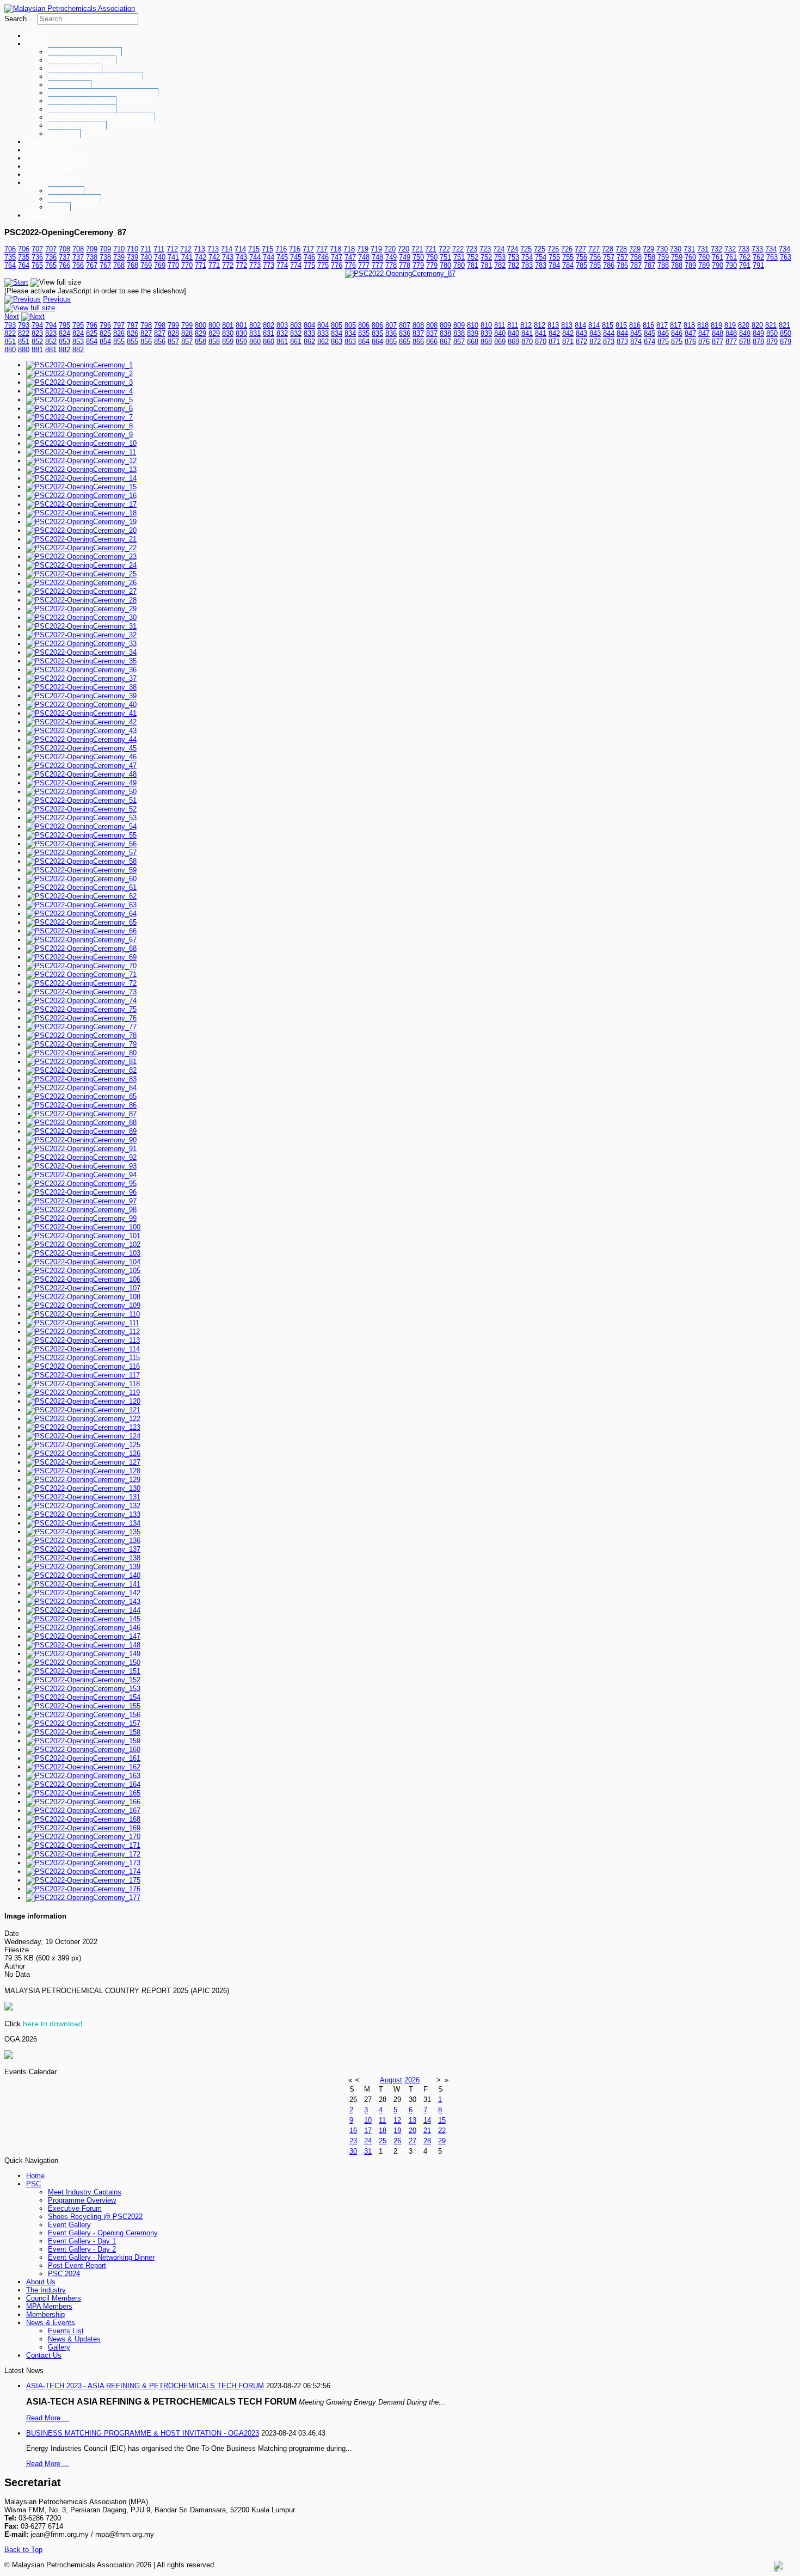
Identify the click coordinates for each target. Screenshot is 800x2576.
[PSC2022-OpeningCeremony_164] (83, 1784)
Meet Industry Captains (85, 52)
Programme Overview (82, 60)
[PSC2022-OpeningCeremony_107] (83, 1288)
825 (92, 333)
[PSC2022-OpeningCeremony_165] (83, 1793)
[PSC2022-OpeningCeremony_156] (83, 1715)
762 (745, 257)
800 (201, 325)
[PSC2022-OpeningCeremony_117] (83, 1375)
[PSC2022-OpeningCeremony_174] (83, 1871)
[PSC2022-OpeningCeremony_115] (83, 1358)
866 (418, 342)
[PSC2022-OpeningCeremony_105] (83, 1271)
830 (228, 333)
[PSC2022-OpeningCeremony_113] (83, 1340)
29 (442, 2141)
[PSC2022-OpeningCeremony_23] (81, 557)
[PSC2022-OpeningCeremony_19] (81, 522)
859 (228, 342)
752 (473, 257)
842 (554, 333)
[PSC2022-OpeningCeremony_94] (81, 1175)
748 (364, 257)
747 (337, 257)
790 (718, 265)
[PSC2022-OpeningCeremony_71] (81, 975)
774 (282, 265)
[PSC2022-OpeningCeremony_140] (83, 1575)
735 (10, 257)
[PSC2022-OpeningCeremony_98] (81, 1210)
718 (336, 249)
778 (391, 265)
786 (609, 265)
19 (397, 2131)
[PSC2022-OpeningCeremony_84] (81, 1088)
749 (391, 257)
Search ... (20, 19)
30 (353, 2151)
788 (663, 265)
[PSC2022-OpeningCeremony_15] (81, 487)
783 (527, 265)
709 (92, 249)
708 (64, 249)
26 (397, 2141)
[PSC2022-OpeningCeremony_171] (83, 1845)
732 (716, 249)
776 (337, 265)
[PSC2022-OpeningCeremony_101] (83, 1236)
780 (445, 265)
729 (635, 249)
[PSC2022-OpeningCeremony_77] (81, 1027)
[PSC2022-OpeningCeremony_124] (83, 1436)
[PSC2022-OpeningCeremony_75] (81, 1009)
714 (227, 249)
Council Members (54, 158)
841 (527, 333)
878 (745, 342)
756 (581, 257)
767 (92, 265)
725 (526, 249)
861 (282, 342)
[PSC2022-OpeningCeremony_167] (83, 1810)
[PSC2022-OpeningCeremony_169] (83, 1828)
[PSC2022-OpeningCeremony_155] (83, 1706)
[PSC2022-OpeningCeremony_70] (81, 966)
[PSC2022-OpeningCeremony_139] (83, 1567)
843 (581, 333)
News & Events (51, 183)
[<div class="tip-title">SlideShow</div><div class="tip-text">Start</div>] (16, 282)
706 (10, 249)
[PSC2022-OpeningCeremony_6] (79, 408)
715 (254, 249)
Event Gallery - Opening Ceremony (103, 93)
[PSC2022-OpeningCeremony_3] (79, 382)
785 (581, 265)
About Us (41, 142)
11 (382, 2120)
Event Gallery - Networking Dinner (101, 117)
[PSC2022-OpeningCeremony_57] (81, 853)
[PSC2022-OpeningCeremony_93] (81, 1166)
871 (554, 342)
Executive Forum (75, 68)
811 (500, 325)
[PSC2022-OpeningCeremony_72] (81, 983)
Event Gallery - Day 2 (82, 109)
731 (689, 249)
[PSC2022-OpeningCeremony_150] (83, 1662)
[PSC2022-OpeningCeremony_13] (81, 469)
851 (10, 342)
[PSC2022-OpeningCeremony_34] (81, 652)
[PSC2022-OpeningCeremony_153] (83, 1689)
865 (391, 342)
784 (554, 265)
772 (228, 265)
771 (201, 265)
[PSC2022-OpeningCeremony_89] (81, 1131)
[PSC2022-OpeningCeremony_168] (83, 1819)
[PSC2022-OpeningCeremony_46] (81, 757)
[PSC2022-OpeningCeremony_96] (81, 1192)
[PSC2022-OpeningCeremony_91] (81, 1149)
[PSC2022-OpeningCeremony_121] (83, 1410)
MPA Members (49, 166)
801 (228, 325)
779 (418, 265)
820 (744, 325)
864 (364, 342)
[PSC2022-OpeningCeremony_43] (81, 731)
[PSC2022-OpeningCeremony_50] (81, 792)
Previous (57, 299)
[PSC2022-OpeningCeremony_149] (83, 1654)
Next (12, 316)
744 (255, 257)
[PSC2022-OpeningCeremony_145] (83, 1619)
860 (255, 342)
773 (255, 265)
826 (119, 333)
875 (663, 342)
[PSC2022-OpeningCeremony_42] (81, 722)
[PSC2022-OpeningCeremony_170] (83, 1837)
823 (37, 333)
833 (309, 333)
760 (690, 257)
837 (418, 333)
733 (744, 249)
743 (228, 257)
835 (364, 333)
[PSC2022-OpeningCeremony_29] (81, 609)
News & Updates (74, 199)
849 (745, 333)
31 (368, 2151)
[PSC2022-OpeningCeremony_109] (83, 1305)
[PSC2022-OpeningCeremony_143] (83, 1601)
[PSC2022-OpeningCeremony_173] (83, 1863)
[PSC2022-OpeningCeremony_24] (81, 565)
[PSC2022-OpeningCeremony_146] (83, 1628)
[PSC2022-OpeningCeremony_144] (83, 1610)
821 (771, 325)
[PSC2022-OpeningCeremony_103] (83, 1253)
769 (146, 265)
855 (119, 342)
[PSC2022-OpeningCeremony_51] (81, 800)
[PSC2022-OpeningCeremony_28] (81, 600)
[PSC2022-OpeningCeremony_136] (83, 1541)
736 (37, 257)
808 (418, 325)
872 (581, 342)
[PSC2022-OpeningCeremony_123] (83, 1427)
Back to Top (23, 2550)
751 (445, 257)
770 (173, 265)
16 (353, 2131)
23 (353, 2141)
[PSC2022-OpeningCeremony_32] (81, 635)
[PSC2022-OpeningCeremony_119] (83, 1392)
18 (383, 2131)
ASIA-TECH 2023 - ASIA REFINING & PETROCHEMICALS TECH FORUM (145, 2386)
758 (636, 257)
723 (472, 249)
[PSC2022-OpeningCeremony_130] (83, 1488)
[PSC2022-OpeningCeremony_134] (83, 1523)
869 (500, 342)
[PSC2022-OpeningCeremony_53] (81, 818)
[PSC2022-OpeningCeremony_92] (81, 1157)
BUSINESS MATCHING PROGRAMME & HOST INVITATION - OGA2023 (143, 2433)
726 (553, 249)
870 (527, 342)
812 (526, 325)
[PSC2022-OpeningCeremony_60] (81, 879)
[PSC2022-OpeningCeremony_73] (81, 992)
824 (64, 333)
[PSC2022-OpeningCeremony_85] (81, 1096)
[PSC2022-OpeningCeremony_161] (83, 1758)
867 (445, 342)
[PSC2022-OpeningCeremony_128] (83, 1471)
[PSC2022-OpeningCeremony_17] (81, 504)
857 (173, 342)
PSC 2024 (64, 134)
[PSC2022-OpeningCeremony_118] (83, 1384)
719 (363, 249)
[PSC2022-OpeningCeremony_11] (81, 452)
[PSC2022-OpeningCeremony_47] (81, 766)
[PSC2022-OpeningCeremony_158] (83, 1732)
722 (444, 249)
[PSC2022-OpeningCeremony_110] (83, 1314)
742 (201, 257)
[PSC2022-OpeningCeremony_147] (83, 1636)
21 (427, 2131)
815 (608, 325)
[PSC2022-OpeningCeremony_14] (81, 478)
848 (718, 333)
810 (473, 325)
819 (716, 325)
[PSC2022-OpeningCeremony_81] (81, 1062)
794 (37, 325)
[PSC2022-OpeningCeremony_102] (83, 1244)
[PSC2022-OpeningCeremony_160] (83, 1750)
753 (500, 257)
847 (690, 333)
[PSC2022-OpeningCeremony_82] (81, 1070)
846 (663, 333)
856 (146, 342)
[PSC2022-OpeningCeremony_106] (83, 1279)
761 (718, 257)
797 (119, 325)
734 (771, 249)
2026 (412, 2080)
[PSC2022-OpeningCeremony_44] (81, 739)
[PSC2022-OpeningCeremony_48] (81, 774)
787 (636, 265)
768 (119, 265)
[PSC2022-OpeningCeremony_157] (83, 1723)
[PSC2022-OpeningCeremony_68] (81, 948)
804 (309, 325)
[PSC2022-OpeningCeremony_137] (83, 1549)
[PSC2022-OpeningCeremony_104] (83, 1262)
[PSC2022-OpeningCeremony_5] (79, 400)
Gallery (59, 207)
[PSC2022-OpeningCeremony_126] (83, 1453)
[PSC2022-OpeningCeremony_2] (79, 374)
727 (580, 249)
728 (608, 249)
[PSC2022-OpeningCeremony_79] (81, 1044)
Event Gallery (69, 85)
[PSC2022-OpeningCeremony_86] (81, 1105)
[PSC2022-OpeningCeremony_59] (81, 870)
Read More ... (48, 2418)
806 (364, 325)
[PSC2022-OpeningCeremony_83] (81, 1079)
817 (662, 325)
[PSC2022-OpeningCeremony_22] (81, 548)
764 (10, 265)
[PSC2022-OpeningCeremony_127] (83, 1462)
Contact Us (44, 215)
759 (663, 257)
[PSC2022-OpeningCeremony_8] (79, 426)
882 (64, 350)
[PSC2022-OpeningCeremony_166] (83, 1802)
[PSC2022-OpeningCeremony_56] (81, 844)
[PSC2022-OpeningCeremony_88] (81, 1123)
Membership (45, 174)
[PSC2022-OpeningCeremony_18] (81, 513)
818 (689, 325)
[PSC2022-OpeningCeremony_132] (83, 1506)
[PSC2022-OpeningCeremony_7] (79, 417)
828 (173, 333)
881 (37, 350)
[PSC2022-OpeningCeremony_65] (81, 922)
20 (413, 2131)
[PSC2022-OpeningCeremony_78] (81, 1035)
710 (119, 249)
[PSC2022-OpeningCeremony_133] (83, 1514)
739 (119, 257)
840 (500, 333)
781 (473, 265)
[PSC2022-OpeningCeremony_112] (83, 1332)
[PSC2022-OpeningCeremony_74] (81, 1001)
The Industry (46, 150)
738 (92, 257)
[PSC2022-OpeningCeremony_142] (83, 1593)
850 (772, 333)
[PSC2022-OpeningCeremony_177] (83, 1898)
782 (500, 265)
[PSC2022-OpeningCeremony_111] (83, 1323)
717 (308, 249)
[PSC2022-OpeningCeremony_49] (81, 783)
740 (146, 257)
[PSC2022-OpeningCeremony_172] (83, 1854)
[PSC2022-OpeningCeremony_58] (81, 861)
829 (201, 333)
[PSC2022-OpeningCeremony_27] (81, 591)
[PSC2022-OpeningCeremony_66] (81, 931)
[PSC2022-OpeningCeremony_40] (81, 705)
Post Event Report (77, 125)
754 (527, 257)
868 (473, 342)
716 (281, 249)
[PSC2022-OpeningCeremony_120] (83, 1401)
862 (309, 342)
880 (10, 350)
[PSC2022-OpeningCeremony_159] (83, 1741)
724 (499, 249)
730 (662, 249)
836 (391, 333)
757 (609, 257)
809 (445, 325)
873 (609, 342)
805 (337, 325)
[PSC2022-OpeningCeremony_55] (81, 835)
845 (636, 333)
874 (636, 342)
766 (64, 265)
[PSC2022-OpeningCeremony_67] (81, 940)
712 (172, 249)
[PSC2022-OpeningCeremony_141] (83, 1584)
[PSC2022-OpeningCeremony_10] (81, 443)
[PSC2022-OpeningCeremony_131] (83, 1497)
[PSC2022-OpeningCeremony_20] (81, 530)
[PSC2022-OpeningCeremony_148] (83, 1645)
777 (364, 265)
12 (397, 2120)
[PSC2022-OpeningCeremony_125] (83, 1445)
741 (173, 257)
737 (64, 257)
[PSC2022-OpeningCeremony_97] (81, 1201)
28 (427, 2141)
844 (609, 333)
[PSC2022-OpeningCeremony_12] (81, 461)
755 (554, 257)
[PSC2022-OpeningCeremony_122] (83, 1419)
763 (772, 257)
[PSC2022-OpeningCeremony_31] (81, 626)
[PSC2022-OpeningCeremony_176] (83, 1889)
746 (309, 257)
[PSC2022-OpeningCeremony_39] (81, 696)
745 (282, 257)
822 (10, 333)
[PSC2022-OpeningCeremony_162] (83, 1767)
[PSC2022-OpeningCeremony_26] (81, 583)
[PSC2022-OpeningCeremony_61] (81, 887)
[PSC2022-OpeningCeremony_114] (83, 1349)
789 (690, 265)
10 (368, 2120)
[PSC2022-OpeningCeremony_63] (81, 905)
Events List (66, 191)
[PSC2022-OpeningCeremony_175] (83, 1880)
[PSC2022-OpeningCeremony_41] (81, 713)
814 (580, 325)
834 (337, 333)
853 (64, 342)
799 (173, 325)
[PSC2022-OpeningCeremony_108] (83, 1297)
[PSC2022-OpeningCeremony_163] (83, 1776)
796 (92, 325)
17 (368, 2131)
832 (282, 333)
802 (255, 325)
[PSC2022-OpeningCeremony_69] (81, 957)
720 (390, 249)
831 (255, 333)
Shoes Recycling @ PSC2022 (95, 76)
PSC (33, 44)
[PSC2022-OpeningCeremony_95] (81, 1184)
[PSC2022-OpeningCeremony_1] (79, 365)
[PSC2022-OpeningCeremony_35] (81, 661)
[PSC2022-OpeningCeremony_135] (83, 1532)
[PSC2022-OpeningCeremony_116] (83, 1366)
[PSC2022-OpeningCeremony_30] (81, 617)
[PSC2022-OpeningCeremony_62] (81, 896)
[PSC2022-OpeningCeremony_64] (81, 914)
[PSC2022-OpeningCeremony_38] (81, 687)
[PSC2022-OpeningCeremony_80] (81, 1053)
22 (442, 2131)
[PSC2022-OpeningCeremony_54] (81, 826)
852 (37, 342)
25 (383, 2141)
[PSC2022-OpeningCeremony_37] (81, 678)
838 (445, 333)
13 (413, 2120)
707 (37, 249)
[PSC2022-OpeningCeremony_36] (81, 670)
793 (10, 325)
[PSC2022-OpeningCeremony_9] (79, 435)
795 (64, 325)
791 (745, 265)
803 (282, 325)
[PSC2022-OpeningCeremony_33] (81, 644)
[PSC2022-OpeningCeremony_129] (83, 1480)
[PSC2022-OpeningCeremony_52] (81, 809)
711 (146, 249)
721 (417, 249)
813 (553, 325)
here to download (53, 2024)
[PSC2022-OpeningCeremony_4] (79, 391)
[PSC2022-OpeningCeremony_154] (83, 1697)
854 (92, 342)
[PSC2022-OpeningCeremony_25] (81, 574)
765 (37, 265)
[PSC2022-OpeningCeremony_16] (81, 496)
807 (391, 325)
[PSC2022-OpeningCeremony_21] (81, 539)
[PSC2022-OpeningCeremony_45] (81, 748)
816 (635, 325)
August (391, 2080)
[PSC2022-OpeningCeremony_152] (83, 1680)
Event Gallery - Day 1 (82, 101)
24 (368, 2141)
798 (146, 325)
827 (146, 333)
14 (427, 2120)
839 (473, 333)
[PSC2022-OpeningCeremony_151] (83, 1671)
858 (201, 342)
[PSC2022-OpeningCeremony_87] (400, 273)
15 (442, 2120)
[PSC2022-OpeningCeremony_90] (81, 1140)
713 (199, 249)
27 (413, 2141)
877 (718, 342)
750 (418, 257)
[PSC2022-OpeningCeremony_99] (81, 1218)
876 (690, 342)
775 (309, 265)
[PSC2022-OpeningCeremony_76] (81, 1018)
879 (772, 342)
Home (35, 36)
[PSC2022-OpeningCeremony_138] (83, 1558)
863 (337, 342)
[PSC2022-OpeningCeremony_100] (83, 1227)
